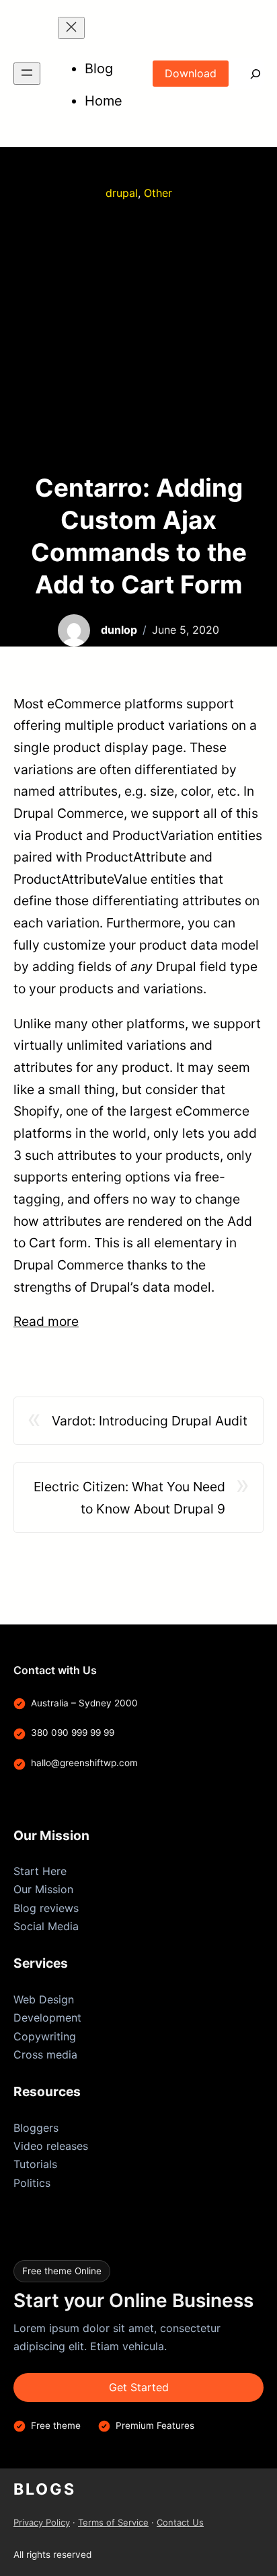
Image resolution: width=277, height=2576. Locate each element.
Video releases (51, 2146)
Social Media (46, 1926)
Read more (46, 1321)
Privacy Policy (42, 2522)
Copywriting (45, 2036)
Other (158, 193)
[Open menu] (27, 74)
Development (47, 2018)
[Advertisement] (138, 337)
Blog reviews (46, 1908)
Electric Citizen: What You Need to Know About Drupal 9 (129, 1498)
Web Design (44, 1999)
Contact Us (180, 2522)
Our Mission (43, 1889)
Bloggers (36, 2128)
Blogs (45, 2489)
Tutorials (35, 2164)
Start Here (40, 1871)
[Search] (246, 74)
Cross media (45, 2054)
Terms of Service (113, 2522)
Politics (32, 2183)
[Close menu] (71, 28)
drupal (122, 193)
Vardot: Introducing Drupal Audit (150, 1421)
